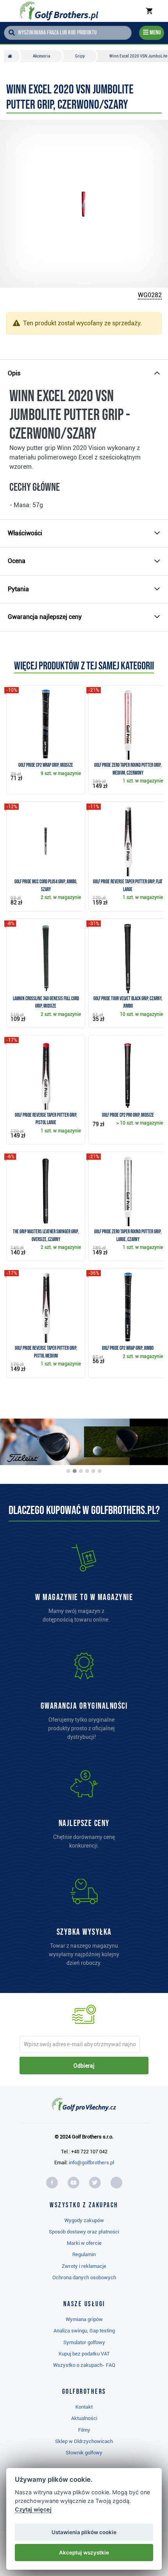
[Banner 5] (93, 1471)
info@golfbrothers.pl (91, 2163)
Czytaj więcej (33, 2509)
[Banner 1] (68, 1471)
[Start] (12, 56)
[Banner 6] (100, 1471)
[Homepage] (59, 11)
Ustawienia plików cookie (84, 2532)
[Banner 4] (87, 1471)
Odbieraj (84, 2066)
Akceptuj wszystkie (84, 2553)
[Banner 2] (75, 1471)
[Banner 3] (81, 1471)
